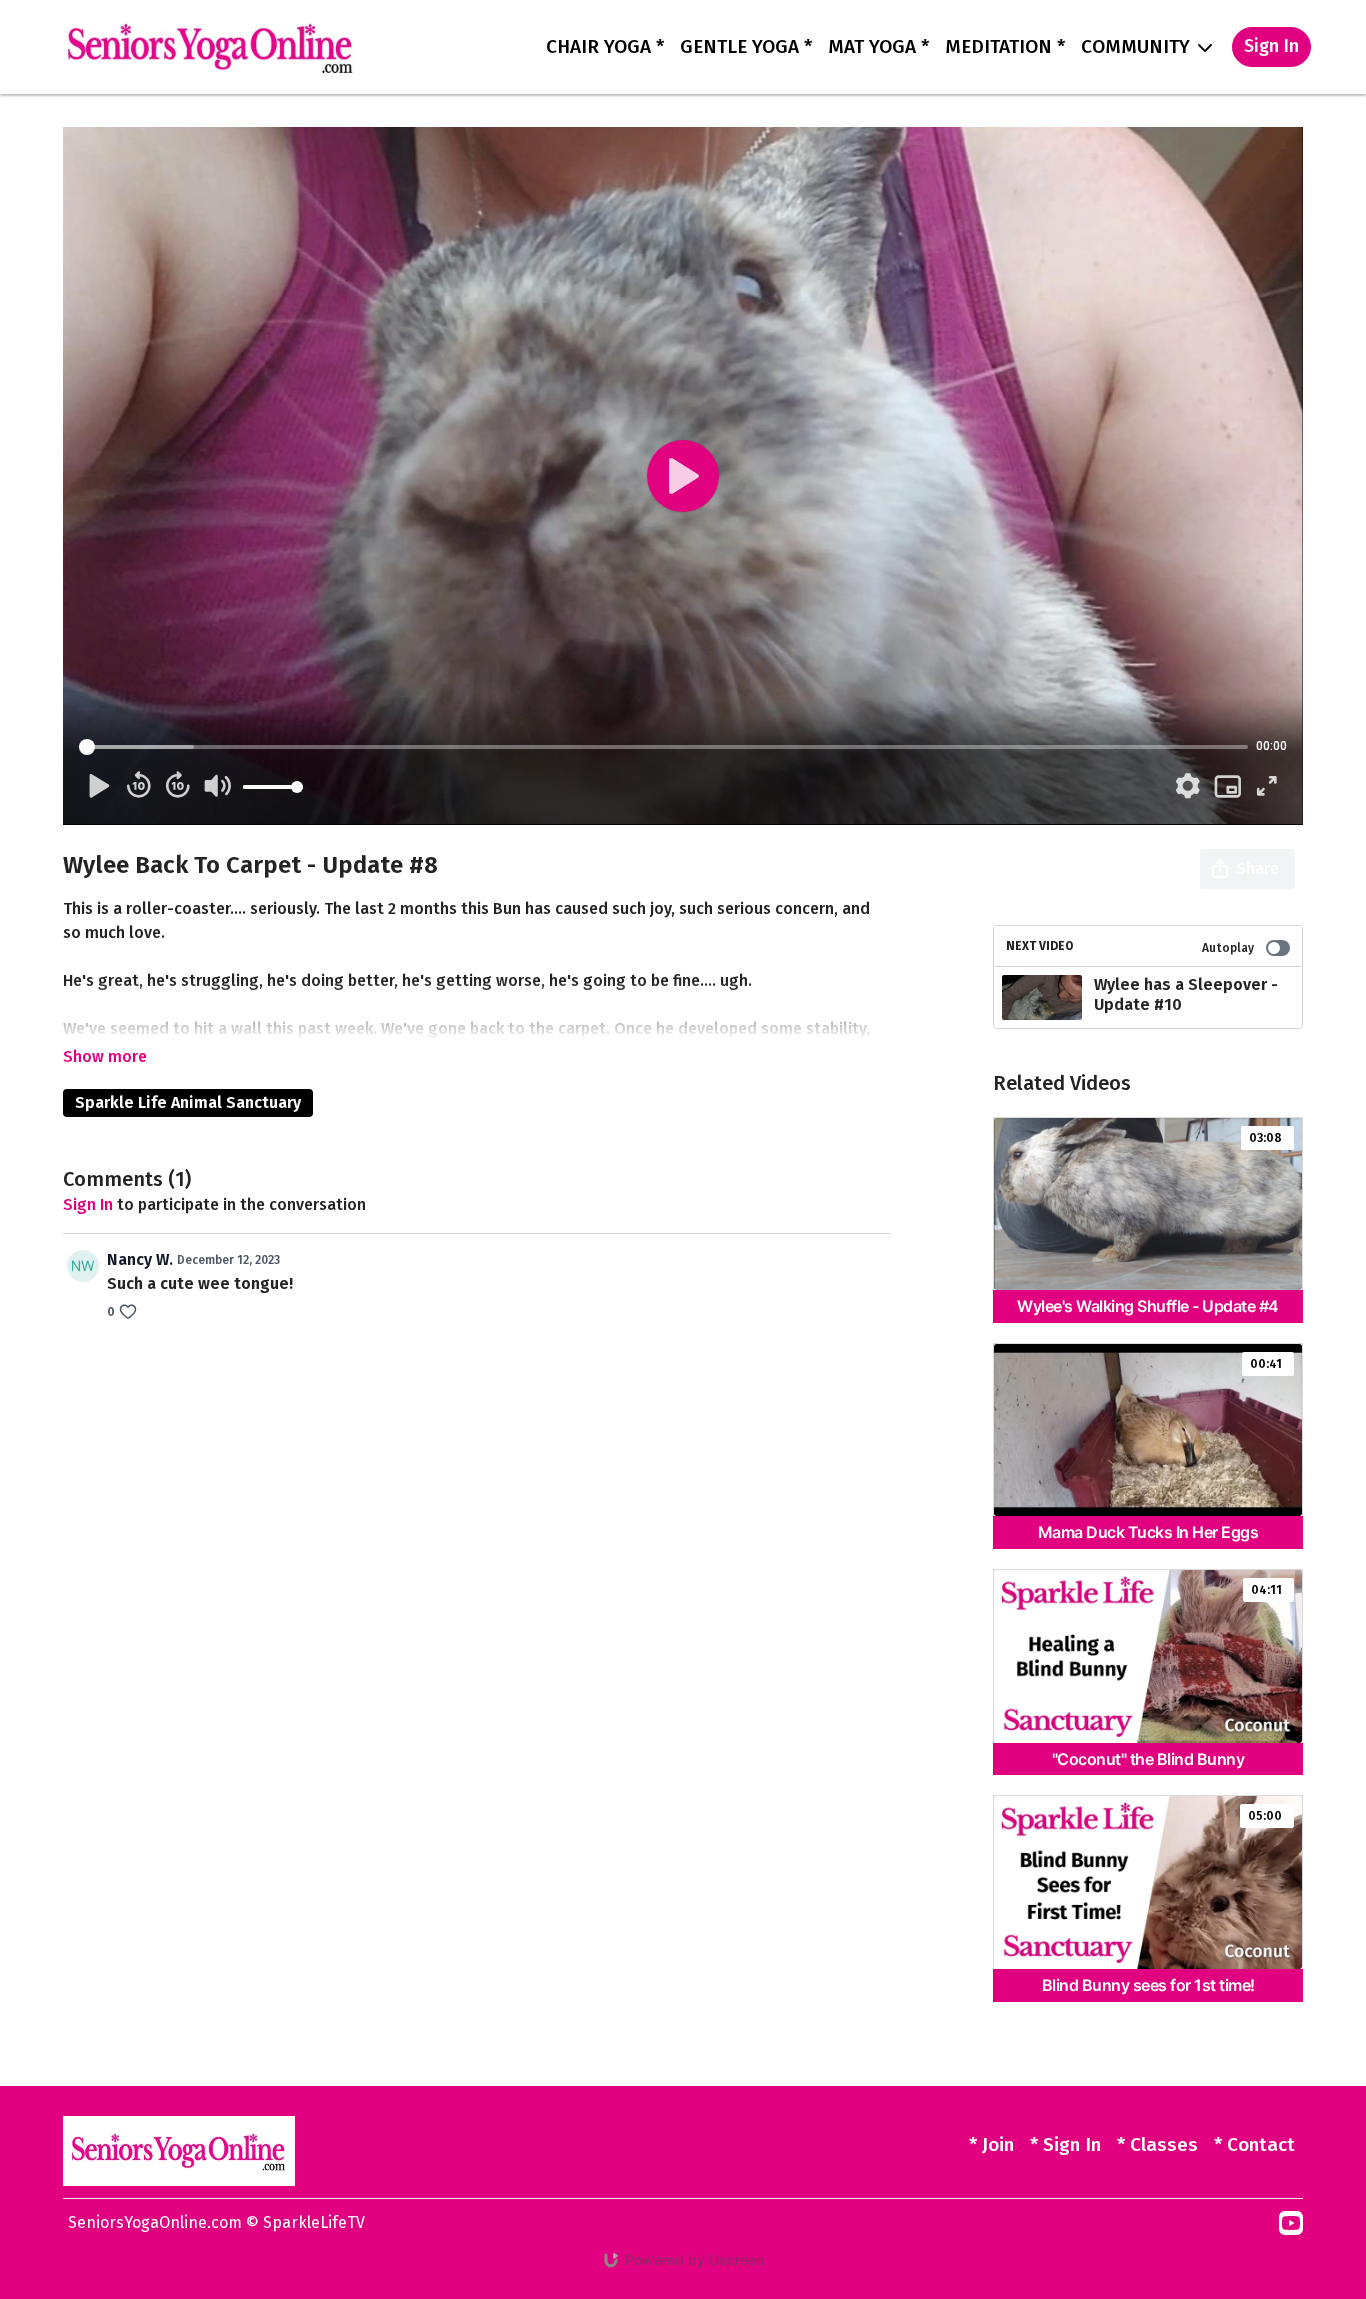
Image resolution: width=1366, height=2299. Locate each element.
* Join (991, 2144)
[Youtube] (1291, 2223)
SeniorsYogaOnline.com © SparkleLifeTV (216, 2222)
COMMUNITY (1138, 46)
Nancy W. (140, 1259)
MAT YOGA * (878, 46)
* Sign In (1065, 2144)
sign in (88, 1204)
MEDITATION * (1005, 46)
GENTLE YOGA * (746, 46)
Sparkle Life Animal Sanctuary (188, 1102)
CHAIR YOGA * (605, 46)
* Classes (1157, 2144)
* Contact (1254, 2144)
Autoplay (1228, 948)
